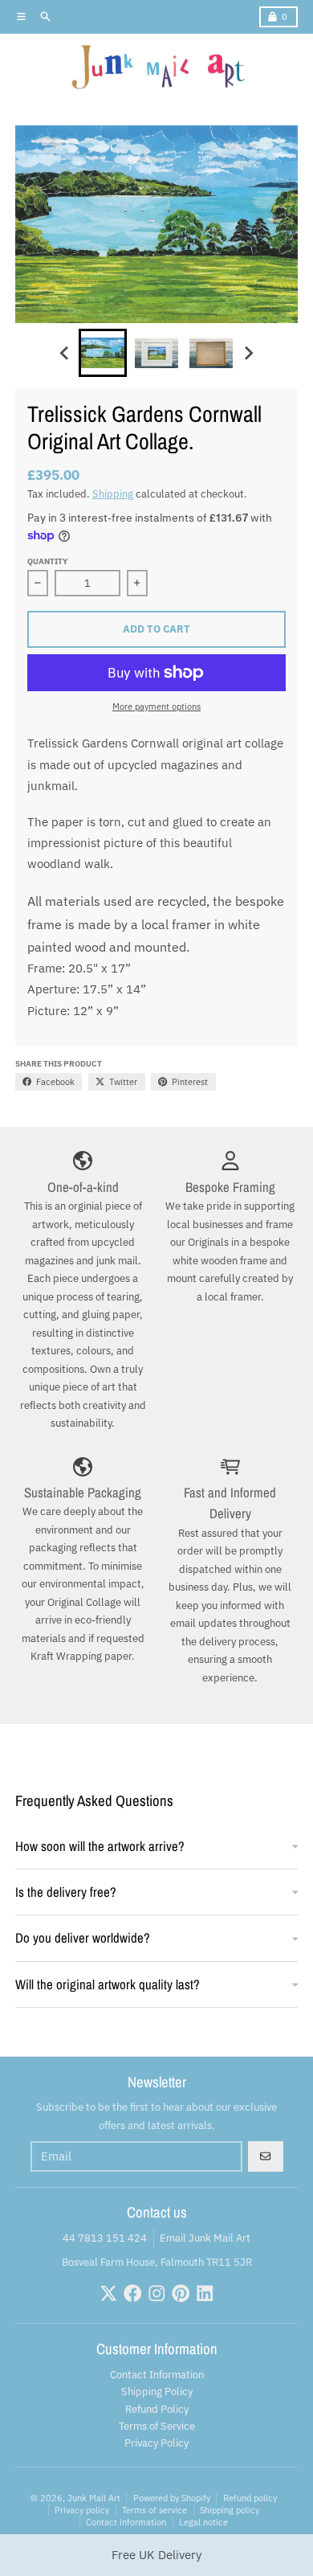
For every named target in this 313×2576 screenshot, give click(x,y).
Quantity (47, 561)
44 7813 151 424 (105, 2238)
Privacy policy (82, 2510)
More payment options (156, 706)
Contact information (126, 2522)
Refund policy (250, 2498)
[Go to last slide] (65, 354)
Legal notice (203, 2522)
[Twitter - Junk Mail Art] (109, 2293)
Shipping (113, 494)
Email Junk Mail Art (205, 2238)
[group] (103, 353)
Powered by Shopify (172, 2498)
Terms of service (154, 2510)
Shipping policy (230, 2510)
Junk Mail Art (94, 2498)
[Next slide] (248, 354)
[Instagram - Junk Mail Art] (157, 2293)
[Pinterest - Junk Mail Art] (181, 2293)
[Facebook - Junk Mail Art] (133, 2293)
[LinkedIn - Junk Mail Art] (205, 2293)
